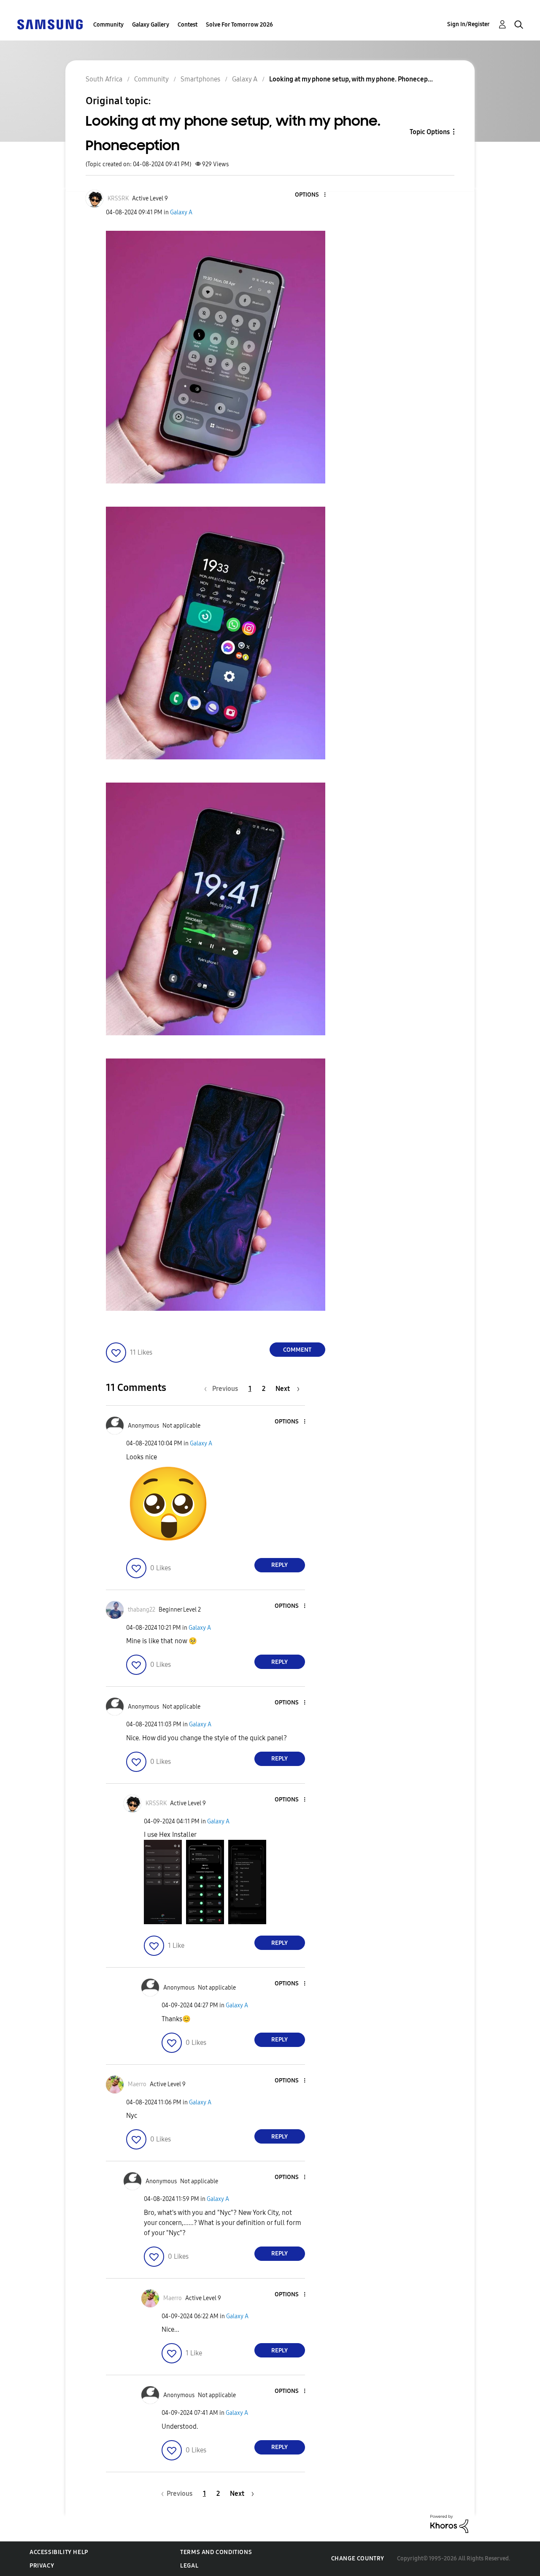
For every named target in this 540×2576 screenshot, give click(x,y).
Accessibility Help (59, 2552)
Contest (188, 25)
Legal (189, 2566)
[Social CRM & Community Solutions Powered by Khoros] (449, 2523)
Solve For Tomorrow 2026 (239, 25)
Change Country (358, 2558)
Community (108, 25)
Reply (279, 1565)
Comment (297, 1350)
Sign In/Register (468, 24)
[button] (310, 195)
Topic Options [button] (430, 132)
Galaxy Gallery (151, 25)
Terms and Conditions (216, 2552)
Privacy (42, 2566)
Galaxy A (181, 212)
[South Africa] (50, 24)
